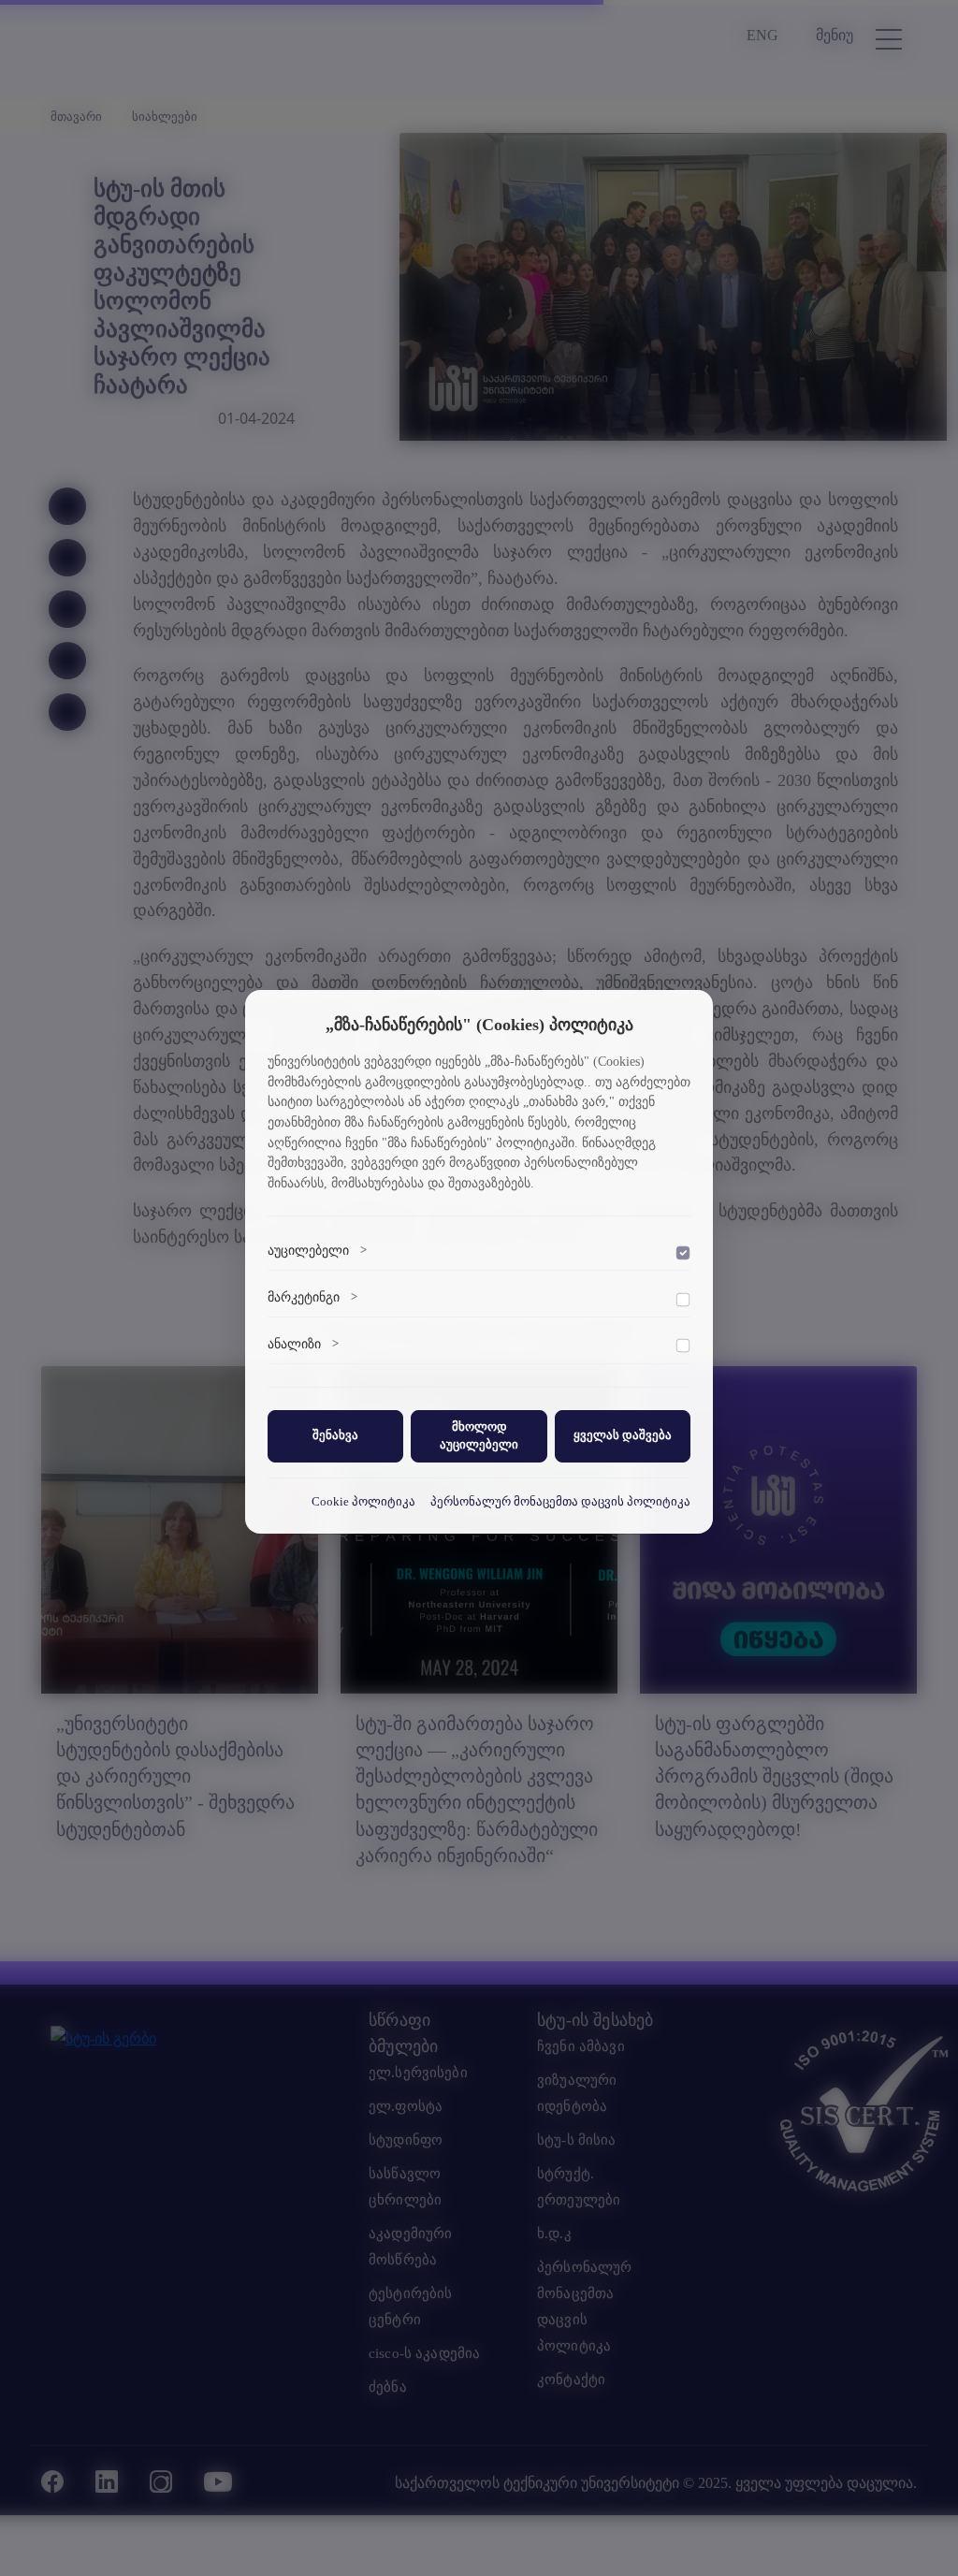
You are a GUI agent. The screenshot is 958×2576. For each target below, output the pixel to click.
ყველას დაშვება (623, 1435)
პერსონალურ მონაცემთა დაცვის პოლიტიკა (560, 1502)
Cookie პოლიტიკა (363, 1502)
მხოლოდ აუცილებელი (479, 1436)
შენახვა (335, 1435)
